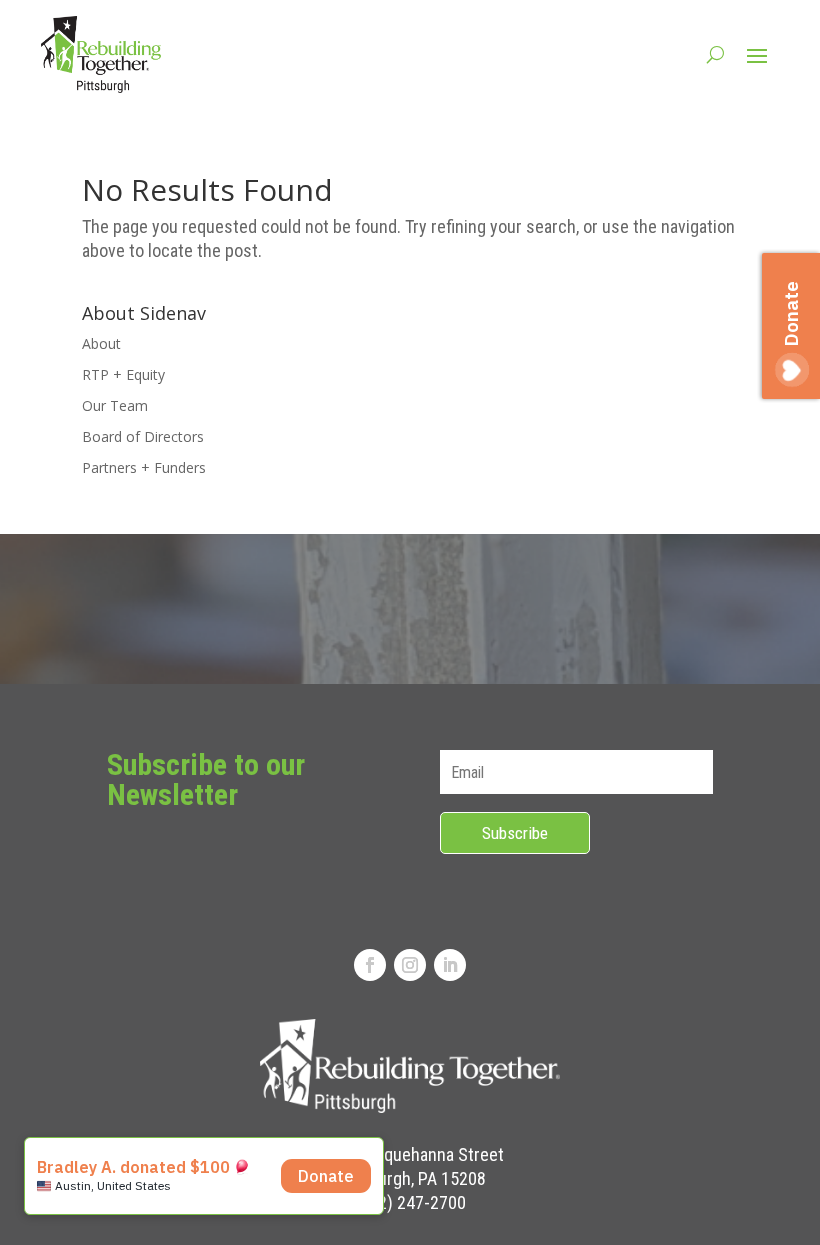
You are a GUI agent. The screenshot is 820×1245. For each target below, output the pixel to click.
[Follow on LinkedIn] (450, 965)
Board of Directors (143, 436)
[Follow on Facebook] (370, 965)
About (101, 343)
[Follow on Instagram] (410, 965)
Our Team (115, 405)
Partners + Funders (144, 467)
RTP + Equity (123, 374)
